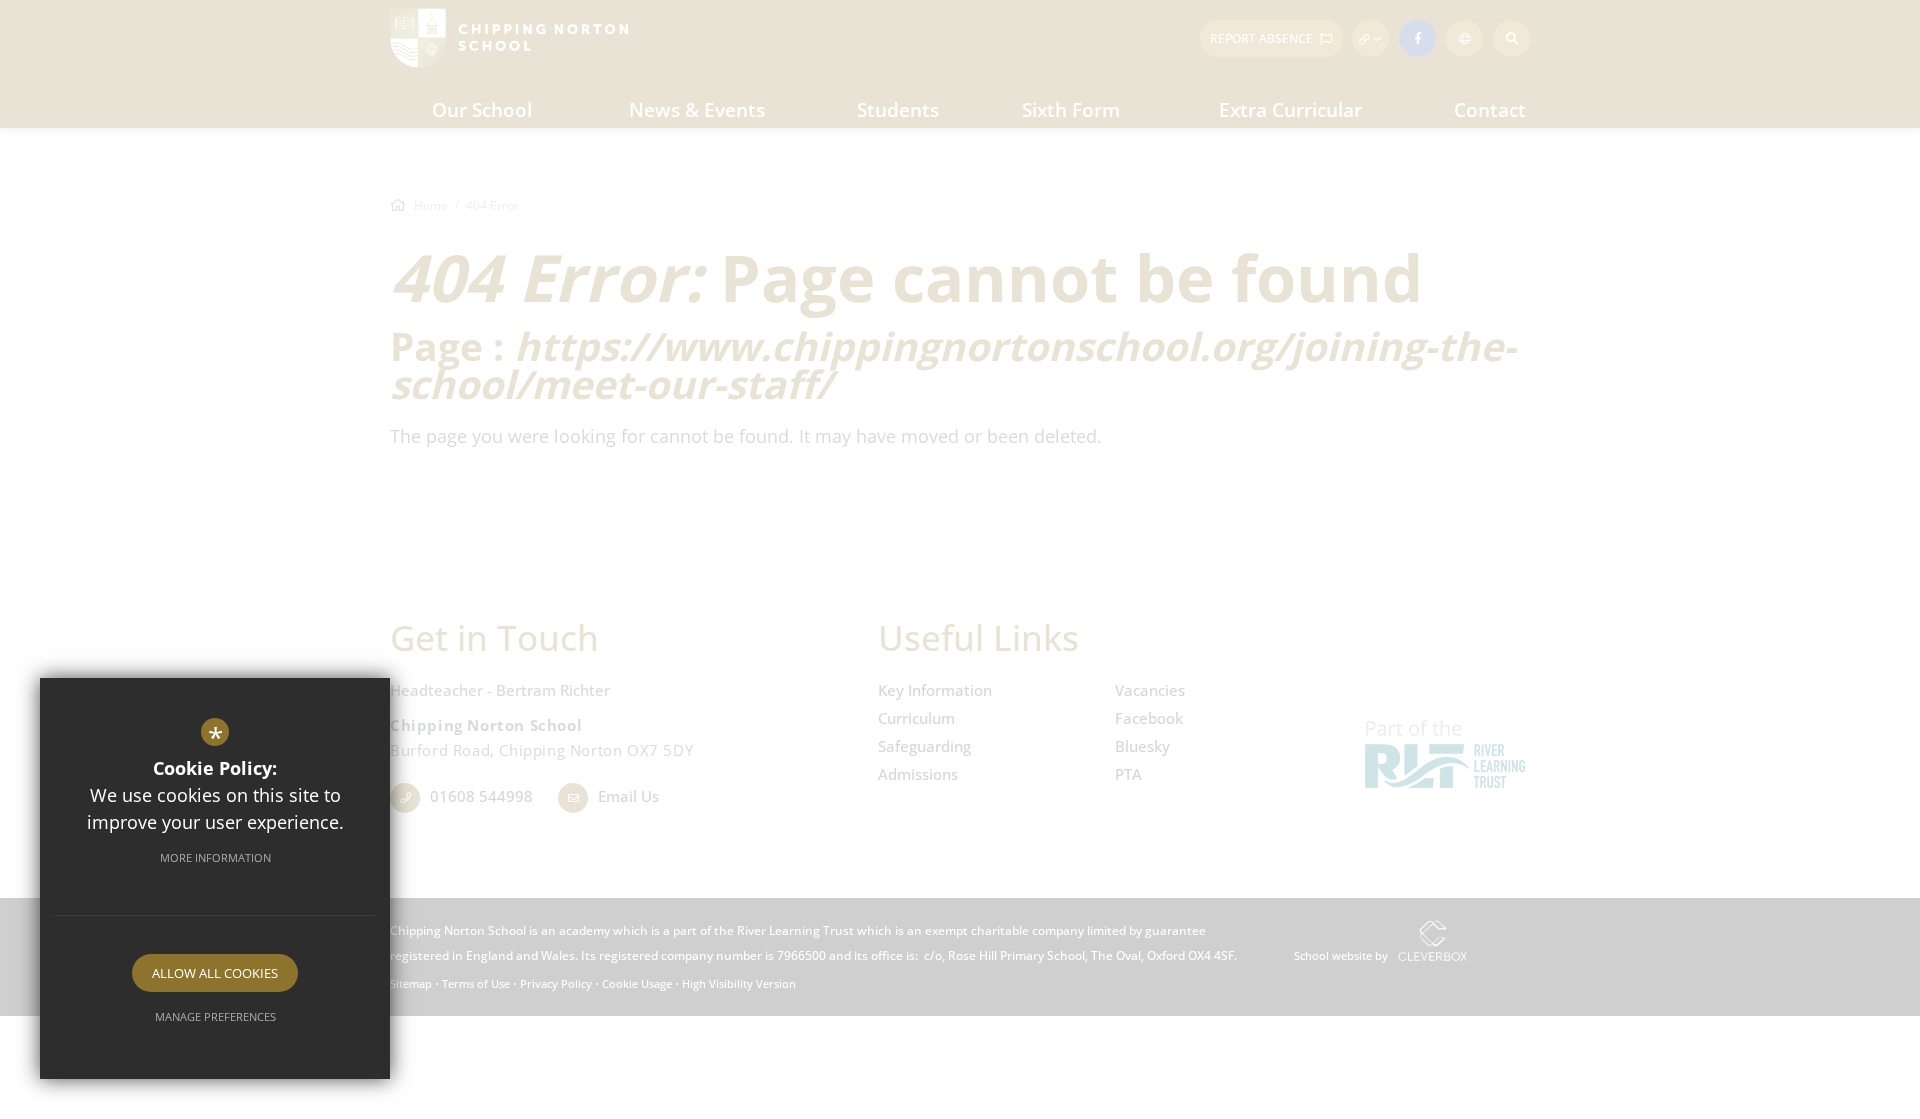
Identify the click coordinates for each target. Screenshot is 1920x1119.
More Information (215, 857)
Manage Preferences (215, 1016)
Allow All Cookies (215, 973)
